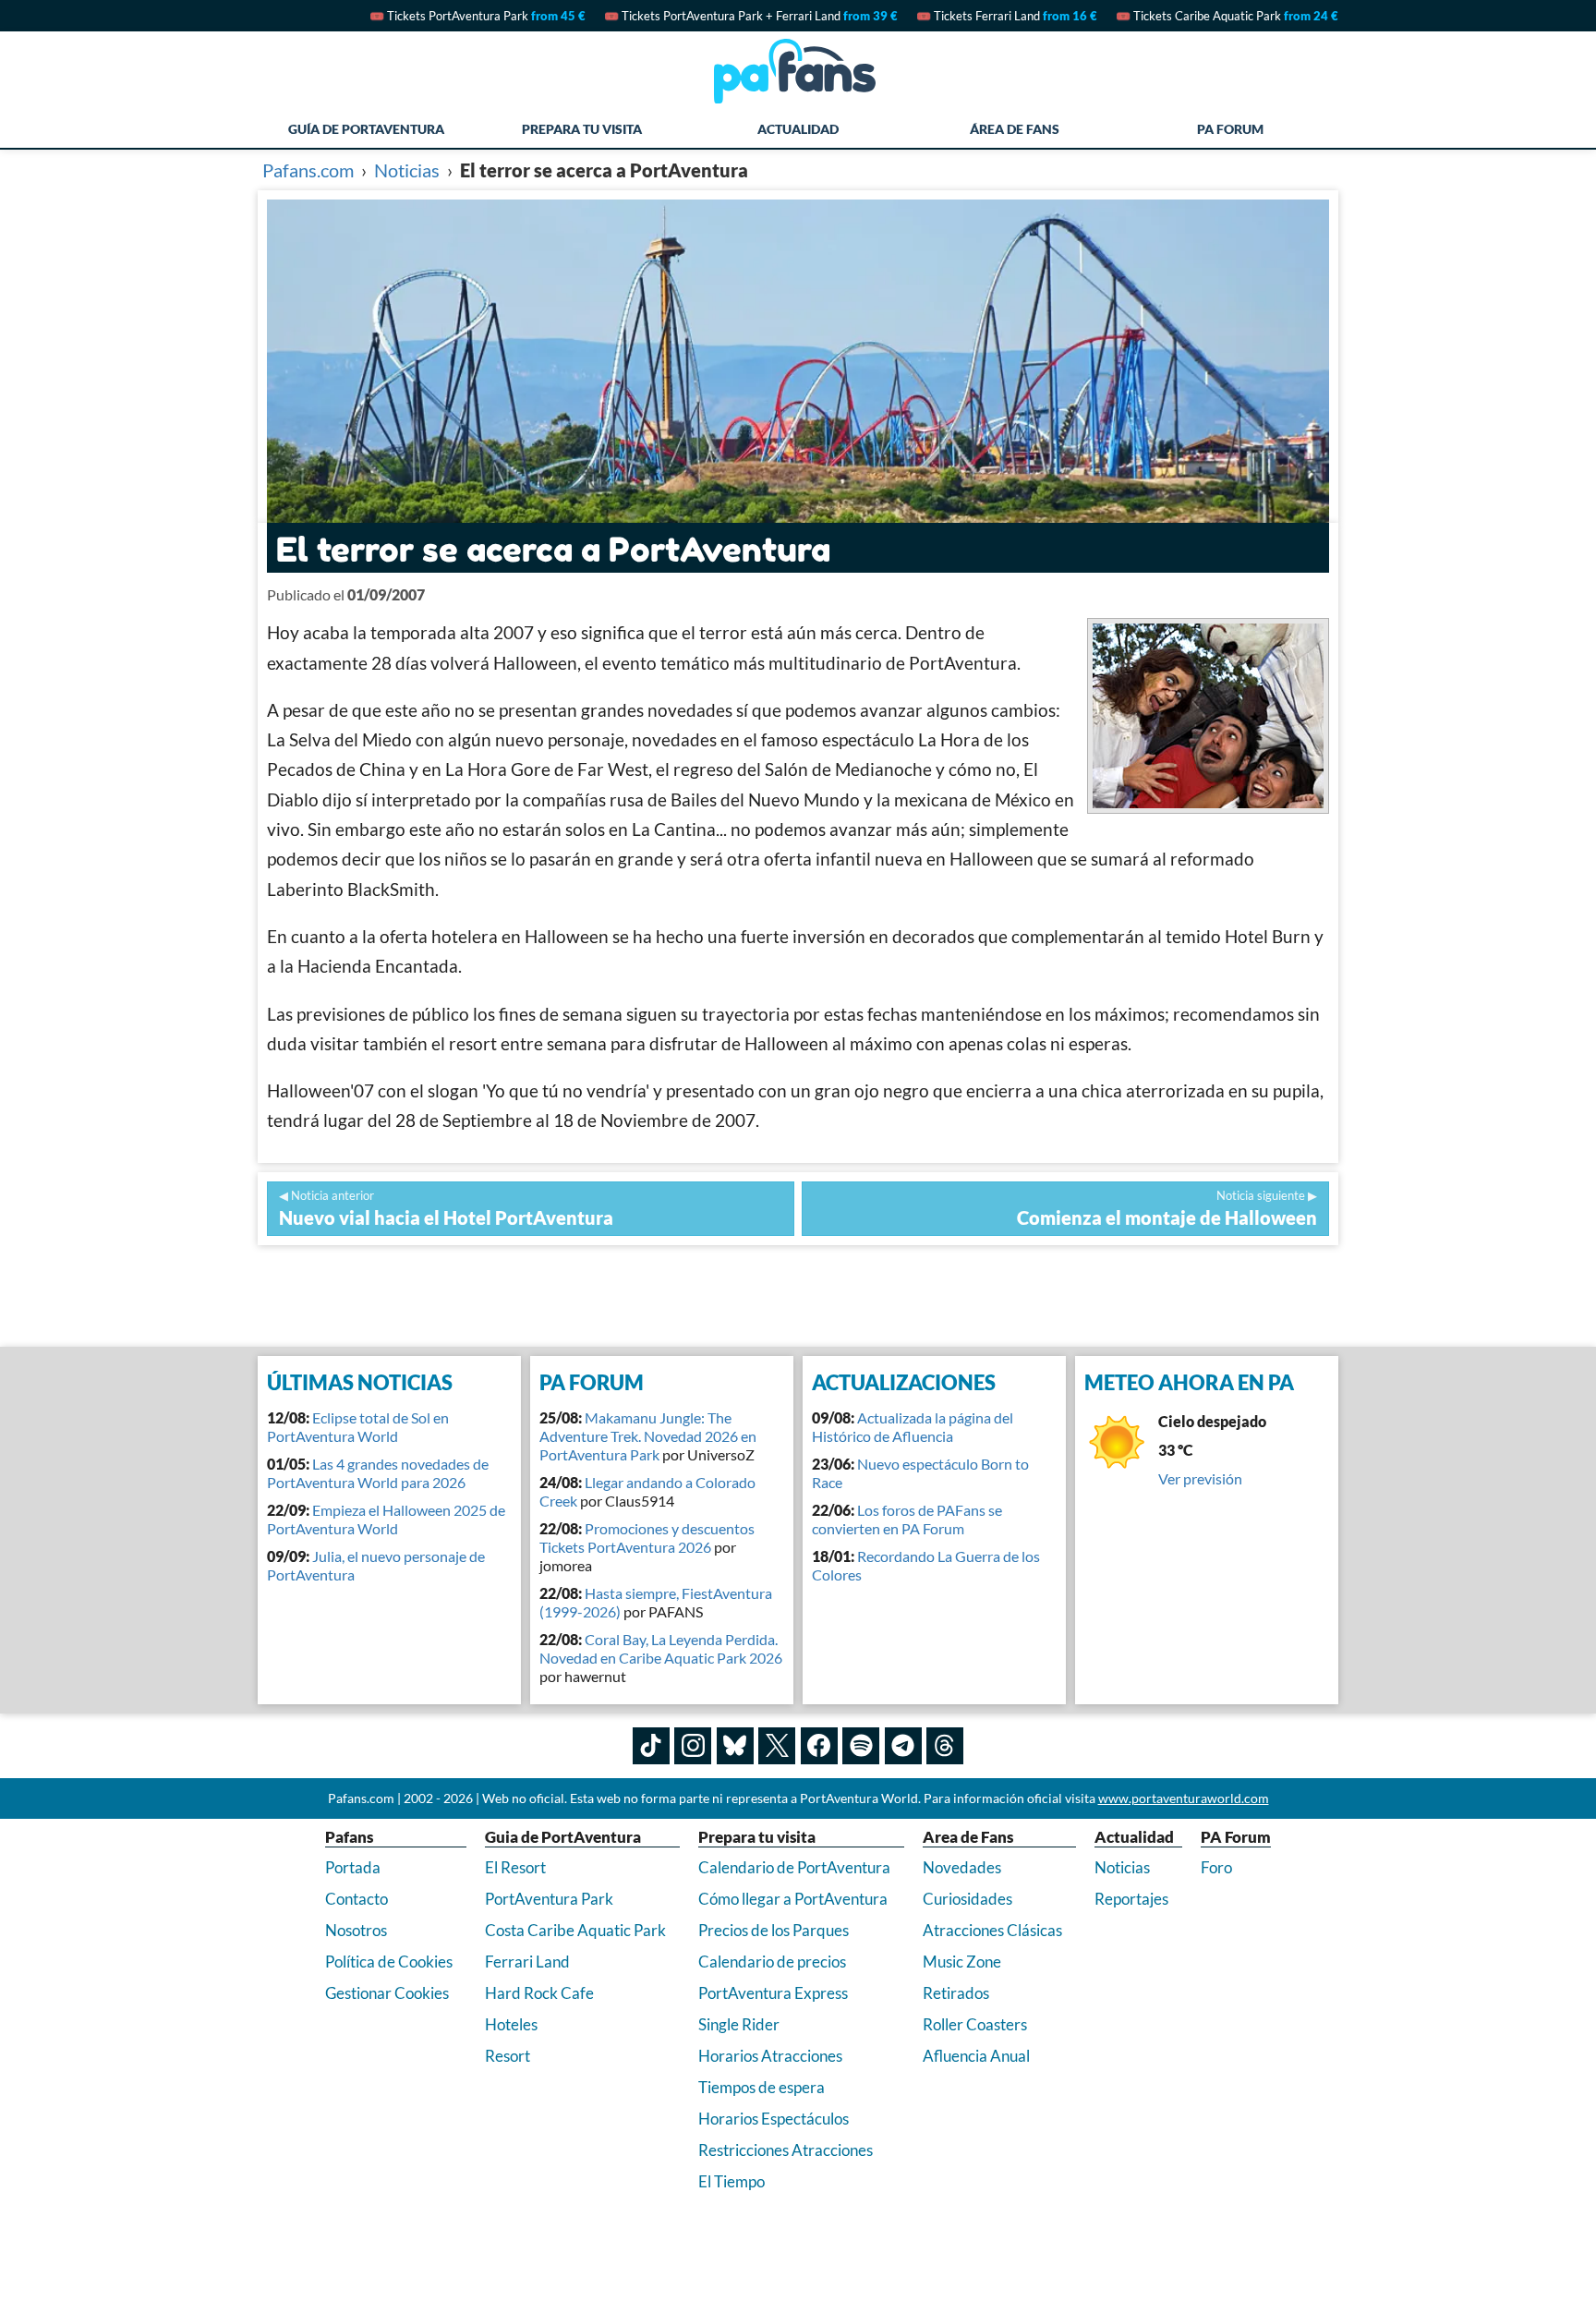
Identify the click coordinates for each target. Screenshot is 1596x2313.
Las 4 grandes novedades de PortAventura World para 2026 (378, 1473)
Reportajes (1131, 1899)
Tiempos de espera (762, 2087)
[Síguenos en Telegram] (903, 1746)
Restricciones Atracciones (786, 2150)
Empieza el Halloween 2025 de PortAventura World (386, 1519)
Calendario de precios (772, 1962)
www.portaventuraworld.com (1184, 1798)
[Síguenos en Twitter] (777, 1746)
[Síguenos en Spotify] (861, 1746)
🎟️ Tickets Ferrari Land (1007, 16)
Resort (508, 2056)
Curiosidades (967, 1899)
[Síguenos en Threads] (945, 1746)
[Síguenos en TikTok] (651, 1746)
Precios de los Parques (774, 1930)
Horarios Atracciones (770, 2056)
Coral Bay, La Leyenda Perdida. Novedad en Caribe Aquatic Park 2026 (661, 1648)
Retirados (956, 1993)
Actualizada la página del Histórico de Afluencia (913, 1427)
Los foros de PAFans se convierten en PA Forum (907, 1519)
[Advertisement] (798, 1296)
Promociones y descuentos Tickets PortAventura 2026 (647, 1538)
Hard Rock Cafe (539, 1993)
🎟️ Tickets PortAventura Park (478, 16)
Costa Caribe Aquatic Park (575, 1930)
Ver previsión (1200, 1478)
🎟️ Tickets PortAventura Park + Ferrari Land (751, 16)
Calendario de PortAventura (794, 1867)
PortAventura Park (549, 1899)
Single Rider (739, 2024)
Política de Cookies (389, 1962)
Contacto (357, 1899)
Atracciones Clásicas (992, 1930)
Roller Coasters (975, 2024)
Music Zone (962, 1962)
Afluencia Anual (976, 2056)
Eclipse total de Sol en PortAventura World (358, 1427)
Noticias (1122, 1867)
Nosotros (356, 1930)
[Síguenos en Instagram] (693, 1746)
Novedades (962, 1867)
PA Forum (1230, 129)
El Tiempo (731, 2181)
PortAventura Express (773, 1993)
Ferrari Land (527, 1962)
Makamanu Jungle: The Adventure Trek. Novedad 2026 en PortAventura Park (648, 1436)
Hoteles (511, 2024)
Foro (1216, 1867)
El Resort (515, 1867)
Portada (353, 1867)
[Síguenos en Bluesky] (735, 1746)
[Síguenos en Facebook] (819, 1746)
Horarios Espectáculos (774, 2119)
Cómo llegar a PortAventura (793, 1899)
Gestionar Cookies (387, 1993)
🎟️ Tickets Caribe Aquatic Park (1227, 16)
